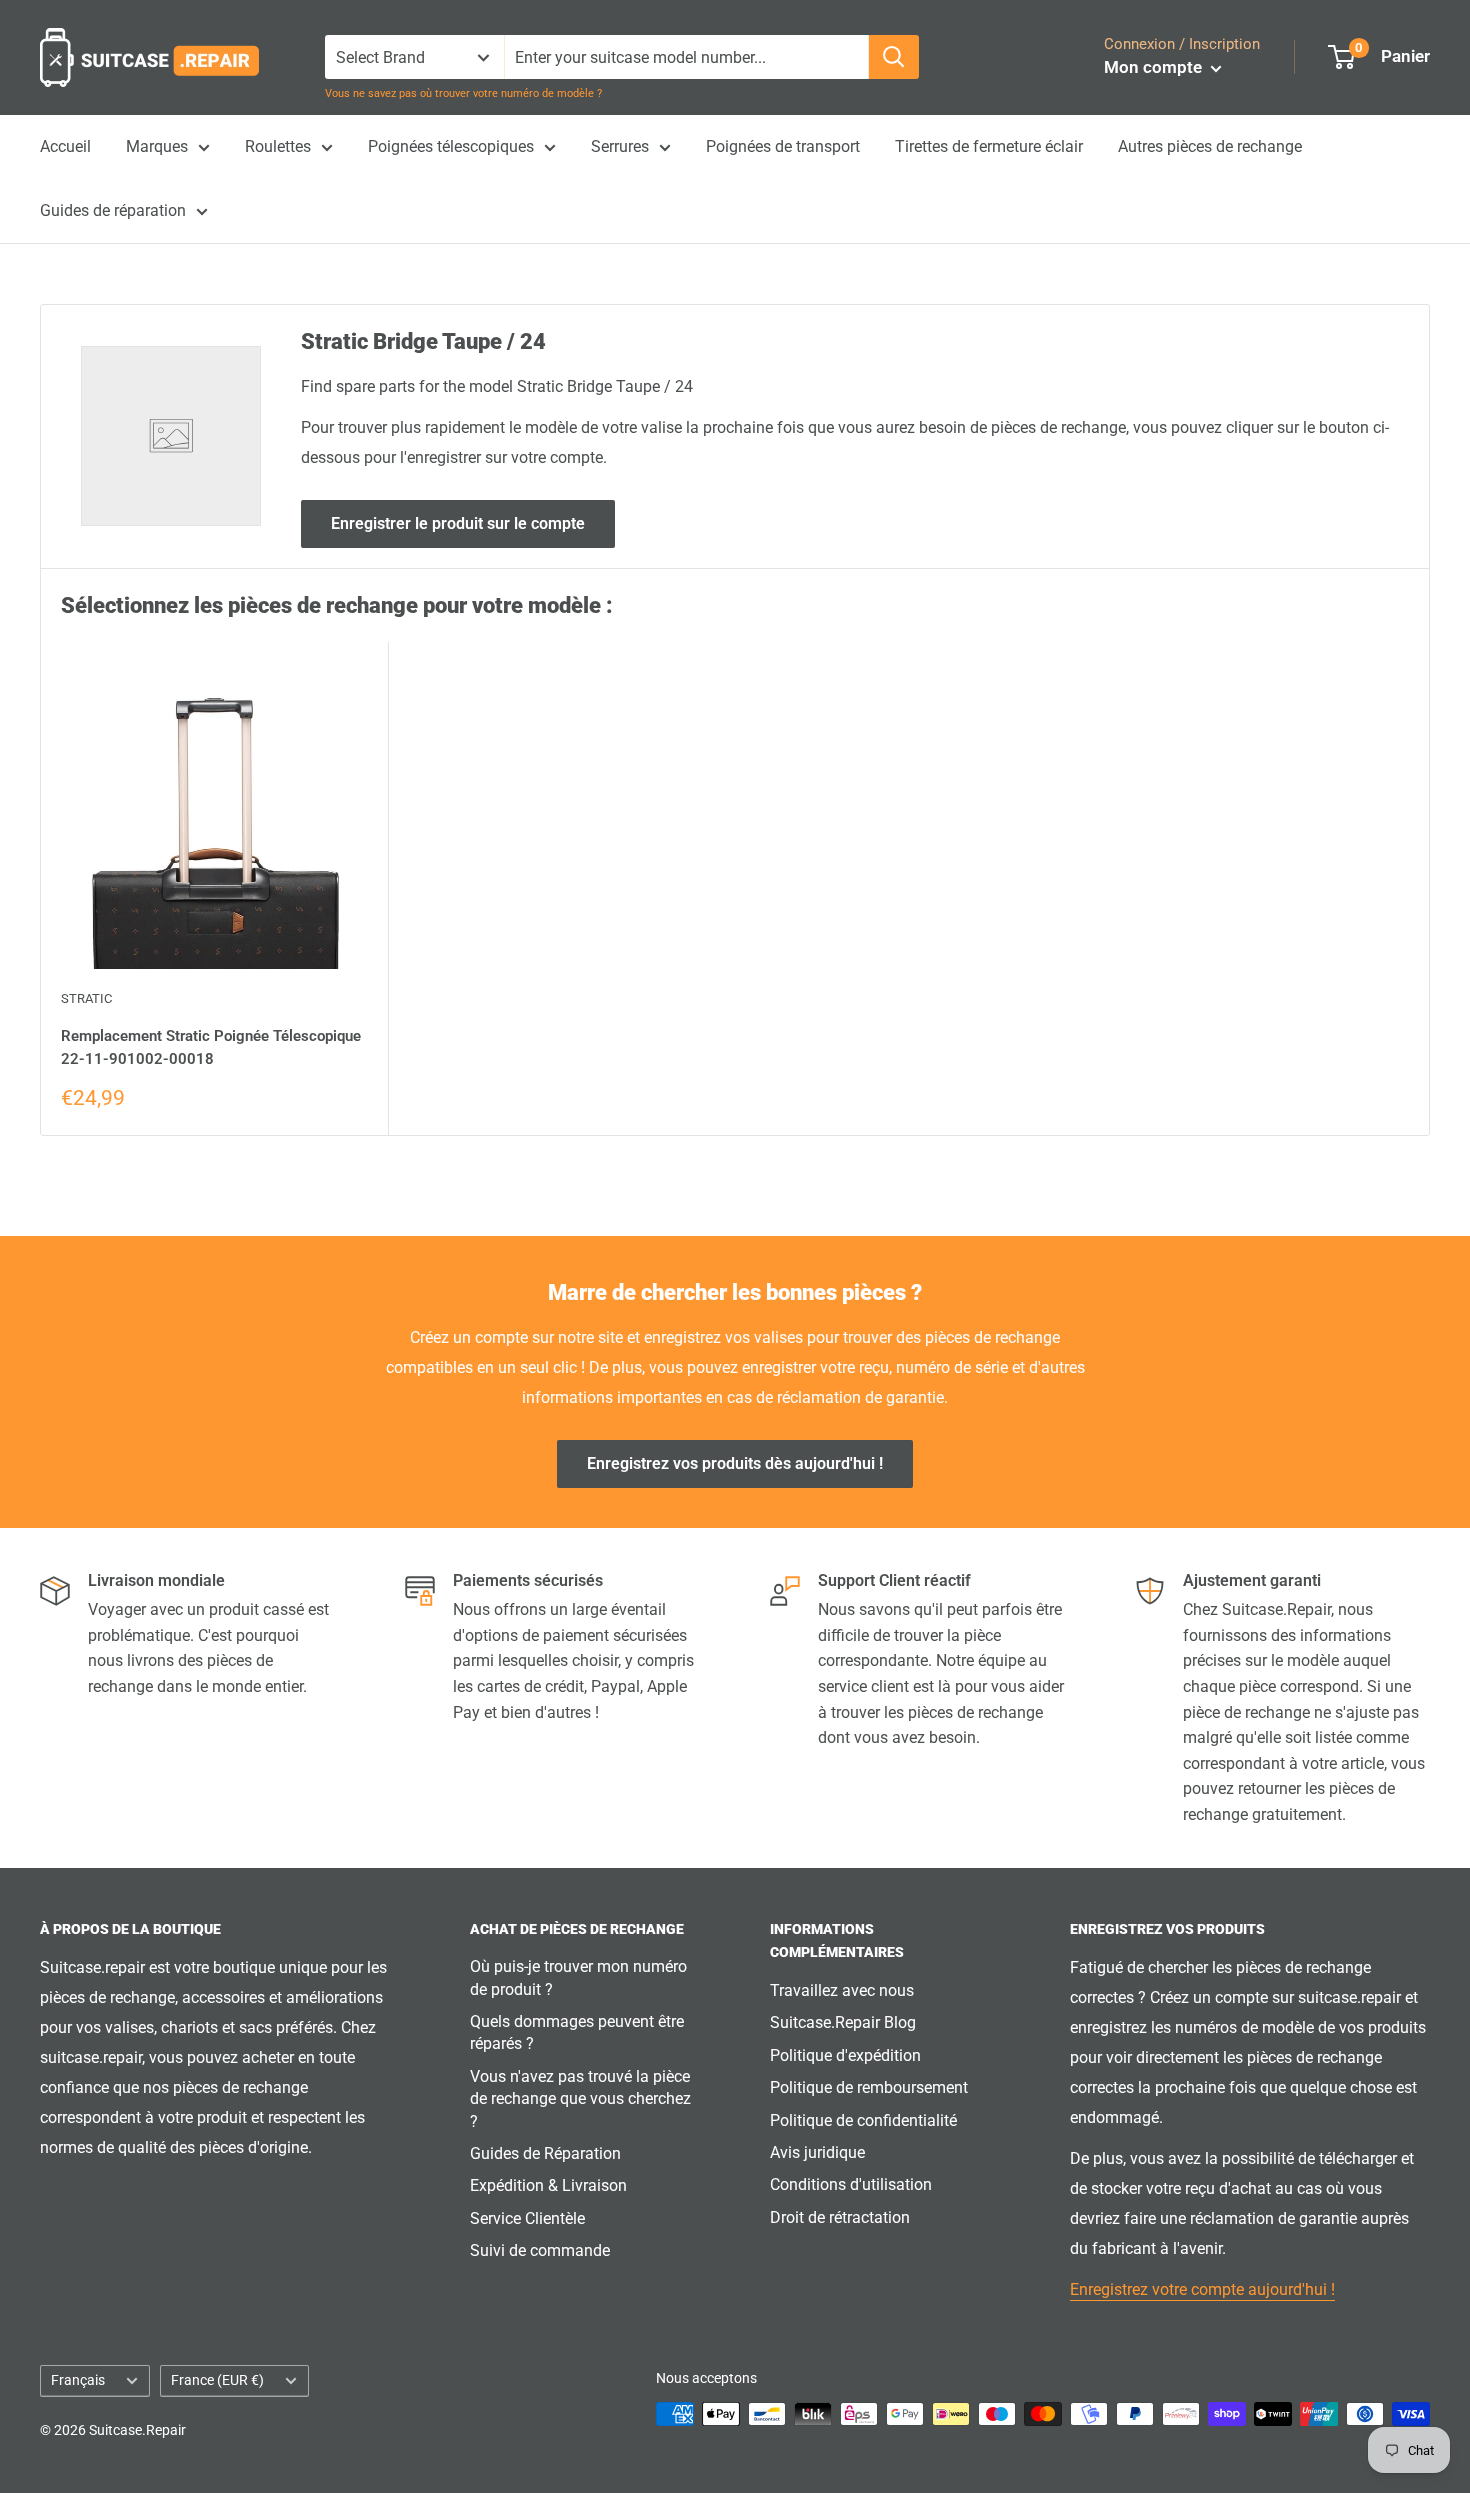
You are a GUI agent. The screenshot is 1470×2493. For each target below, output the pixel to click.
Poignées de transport (783, 146)
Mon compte (1155, 67)
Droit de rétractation (840, 2217)
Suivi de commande (540, 2250)
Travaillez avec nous (842, 1990)
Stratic (86, 998)
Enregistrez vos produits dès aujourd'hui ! (735, 1463)
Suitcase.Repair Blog (843, 2022)
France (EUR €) (217, 2380)
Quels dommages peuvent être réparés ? (577, 2032)
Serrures (620, 146)
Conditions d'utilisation (851, 2184)
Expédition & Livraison (548, 2185)
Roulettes (278, 146)
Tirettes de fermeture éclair (989, 146)
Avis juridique (817, 2152)
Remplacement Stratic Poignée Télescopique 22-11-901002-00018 (211, 1047)
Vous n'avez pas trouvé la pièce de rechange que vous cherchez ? (580, 2099)
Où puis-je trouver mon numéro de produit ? (578, 1977)
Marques (157, 146)
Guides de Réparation (545, 2153)
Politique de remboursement (869, 2087)
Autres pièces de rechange (1210, 146)
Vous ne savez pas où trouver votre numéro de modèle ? (463, 93)
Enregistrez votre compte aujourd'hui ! (1202, 2289)
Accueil (65, 146)
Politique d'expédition (845, 2055)
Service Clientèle (527, 2218)
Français (78, 2380)
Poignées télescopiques (451, 146)
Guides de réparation (113, 210)
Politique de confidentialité (863, 2120)
